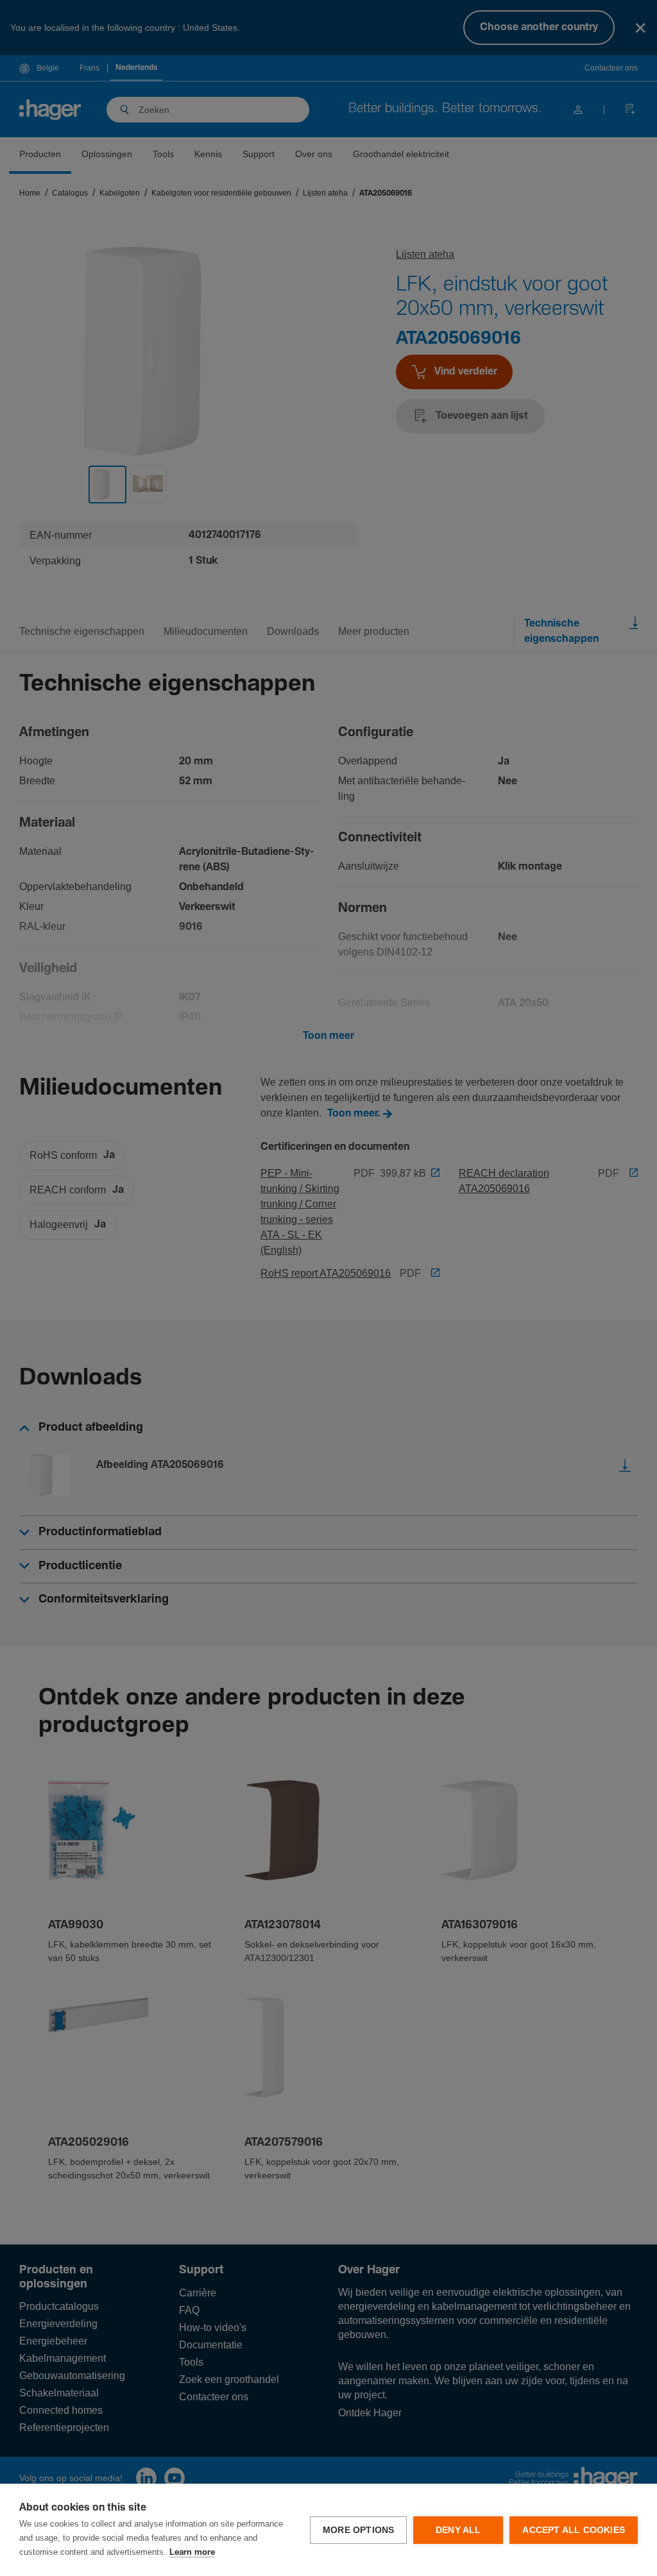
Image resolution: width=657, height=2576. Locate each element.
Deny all (458, 2530)
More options (358, 2530)
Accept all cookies (574, 2530)
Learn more (192, 2553)
